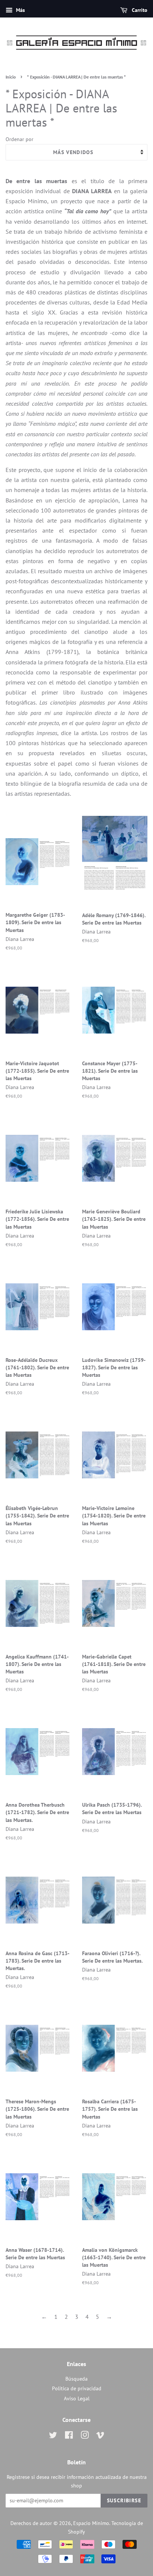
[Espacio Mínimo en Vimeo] (100, 2436)
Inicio (11, 77)
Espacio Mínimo (91, 2523)
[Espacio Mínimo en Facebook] (69, 2436)
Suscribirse (124, 2500)
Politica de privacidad (77, 2388)
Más (20, 10)
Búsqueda (76, 2379)
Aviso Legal (77, 2398)
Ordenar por (19, 139)
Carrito (139, 10)
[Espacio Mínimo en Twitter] (53, 2436)
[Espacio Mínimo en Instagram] (85, 2436)
